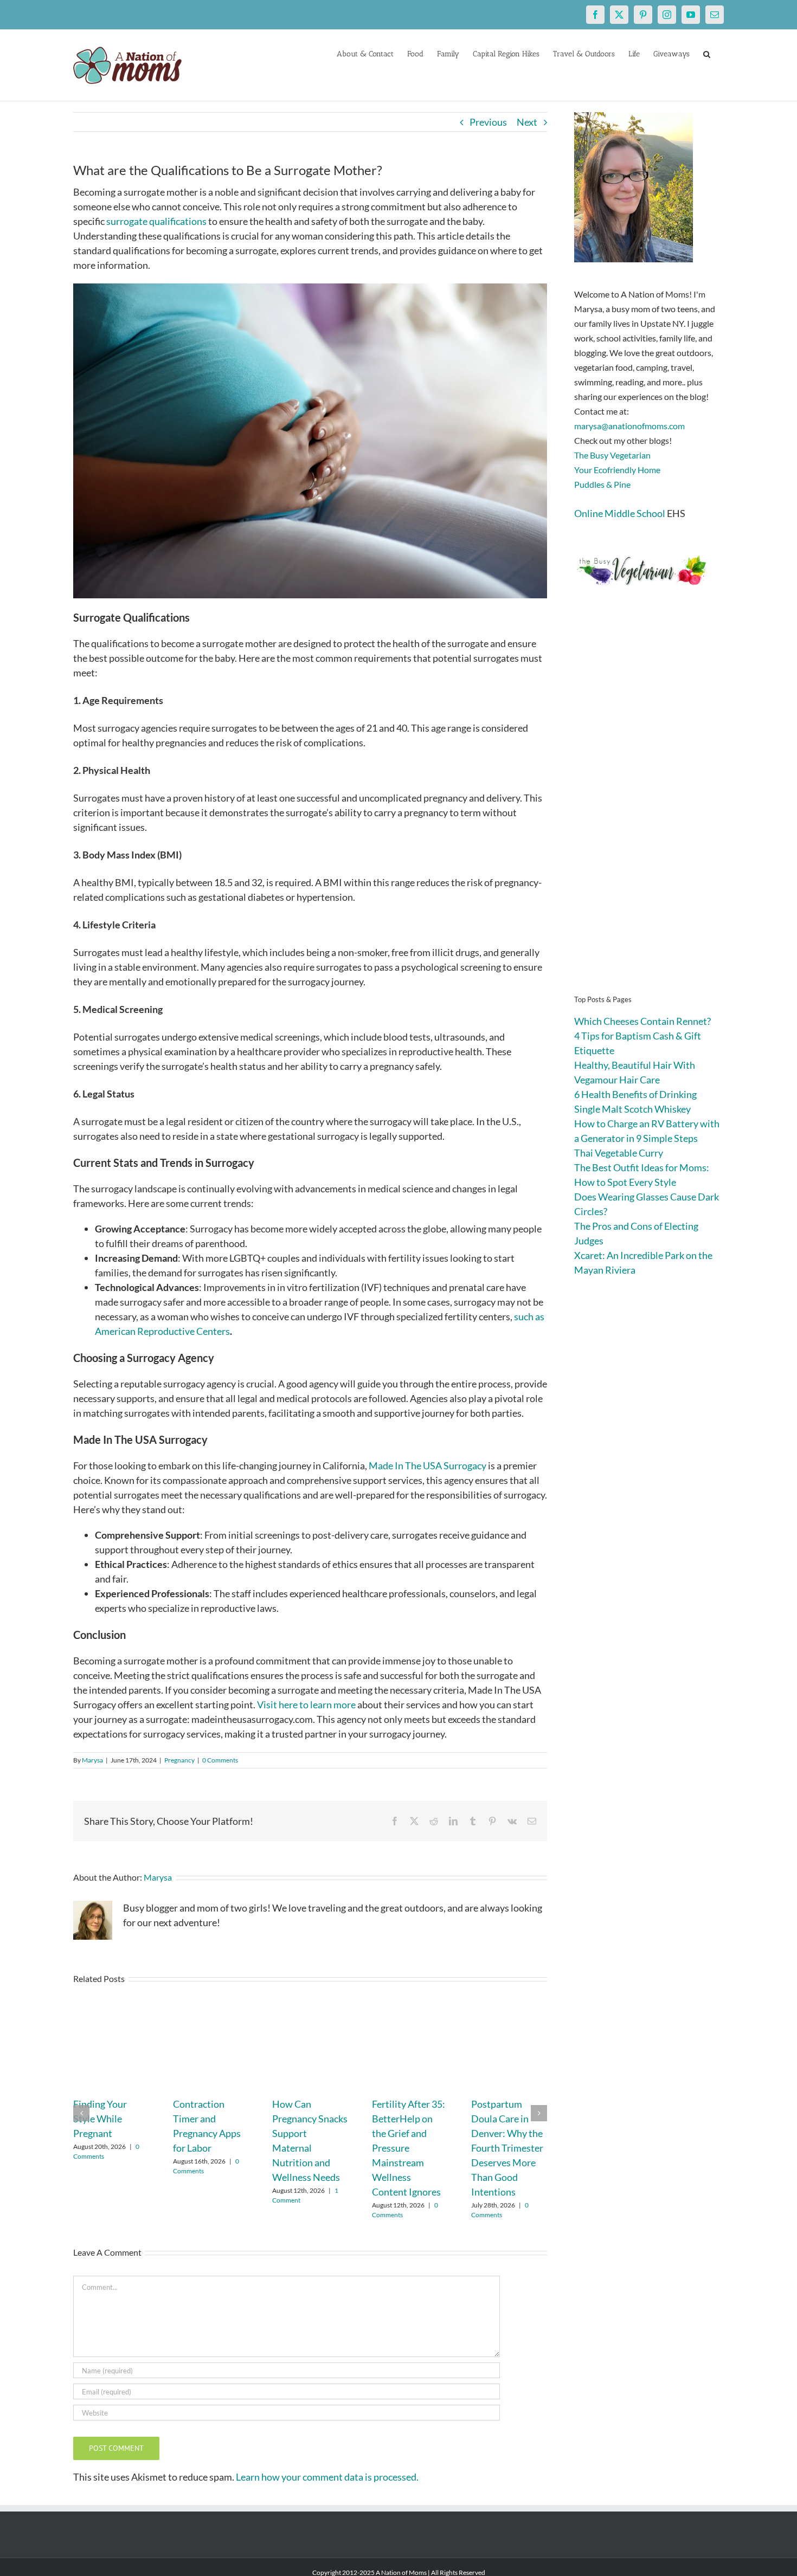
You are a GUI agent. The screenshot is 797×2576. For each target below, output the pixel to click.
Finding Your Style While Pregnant (100, 2119)
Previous (488, 122)
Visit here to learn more (306, 1705)
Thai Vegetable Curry (619, 1153)
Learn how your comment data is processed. (327, 2477)
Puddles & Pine (602, 484)
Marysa (92, 1760)
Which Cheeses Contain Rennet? (642, 1021)
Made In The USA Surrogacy (428, 1465)
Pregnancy (179, 1760)
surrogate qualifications (156, 221)
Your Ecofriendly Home (617, 470)
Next (527, 122)
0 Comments (220, 1760)
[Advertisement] (649, 808)
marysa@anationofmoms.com (629, 426)
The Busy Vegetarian (612, 455)
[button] (707, 53)
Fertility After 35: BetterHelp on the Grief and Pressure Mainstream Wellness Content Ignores (409, 2148)
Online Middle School (620, 513)
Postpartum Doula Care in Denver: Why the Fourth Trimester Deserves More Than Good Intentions (507, 2148)
